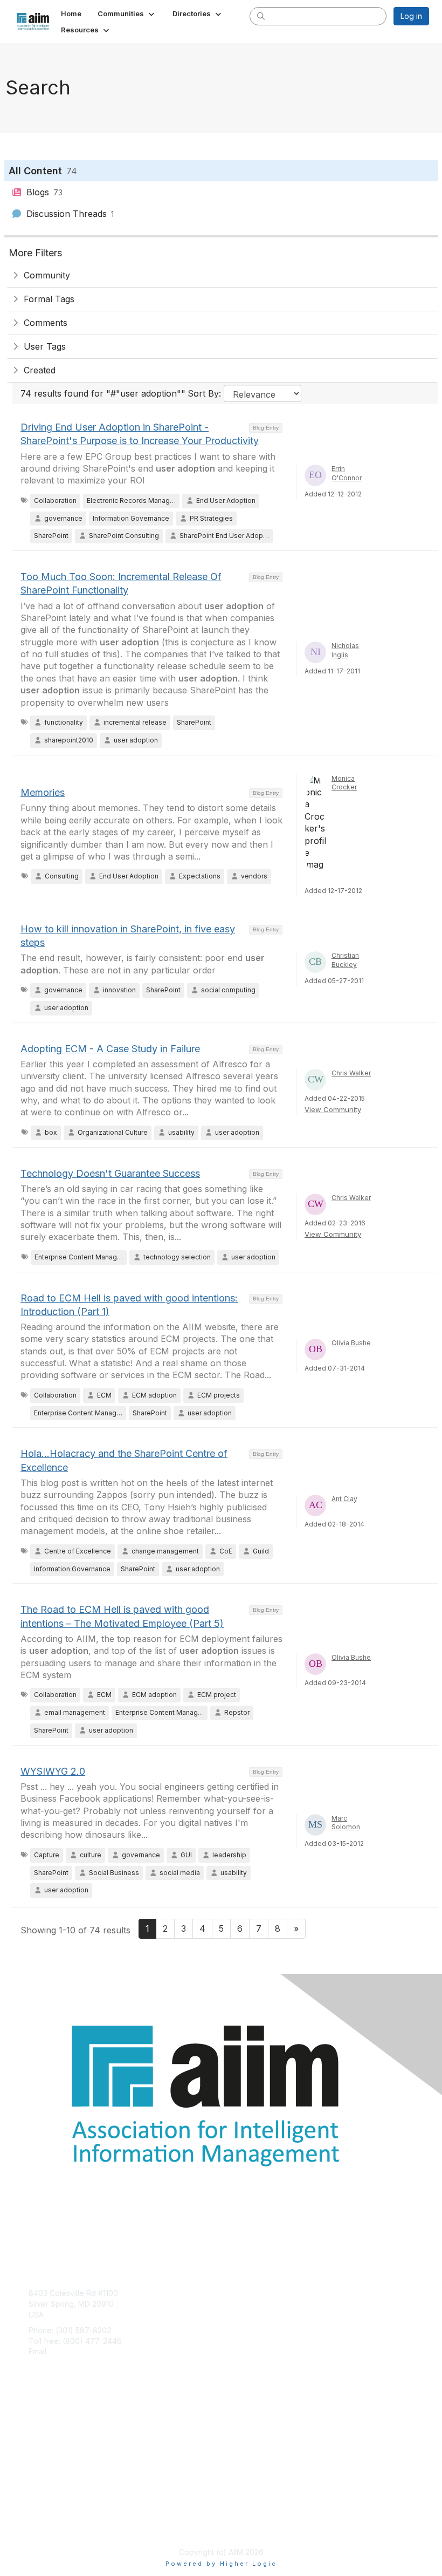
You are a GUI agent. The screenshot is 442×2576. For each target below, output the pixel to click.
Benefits (43, 2433)
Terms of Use (53, 2525)
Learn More (49, 2444)
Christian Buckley (345, 960)
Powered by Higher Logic (221, 2564)
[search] (261, 16)
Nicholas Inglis (345, 650)
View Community (333, 1109)
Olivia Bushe (351, 1343)
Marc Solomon (346, 1823)
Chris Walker (351, 1073)
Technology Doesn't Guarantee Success (110, 1173)
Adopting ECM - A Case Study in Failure (110, 1049)
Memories (43, 792)
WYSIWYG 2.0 (53, 1771)
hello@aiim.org (76, 2351)
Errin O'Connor (347, 473)
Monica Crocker (344, 783)
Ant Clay (344, 1499)
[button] (127, 13)
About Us (45, 2515)
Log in (411, 16)
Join (36, 2422)
